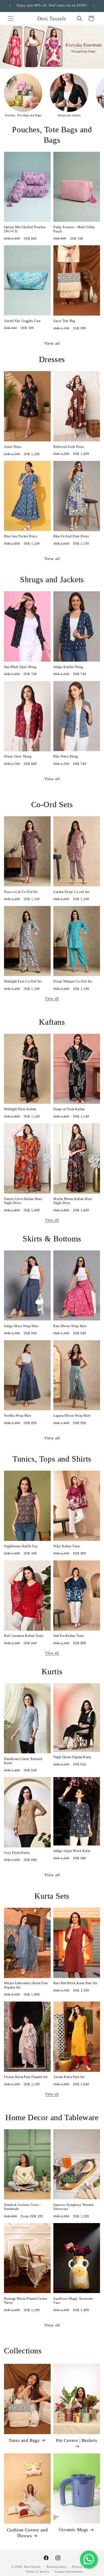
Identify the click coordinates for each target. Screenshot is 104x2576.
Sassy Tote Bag (64, 321)
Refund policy (57, 2567)
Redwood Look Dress (69, 447)
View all (52, 343)
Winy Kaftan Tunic (67, 1546)
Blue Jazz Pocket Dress (21, 536)
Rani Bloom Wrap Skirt (70, 1326)
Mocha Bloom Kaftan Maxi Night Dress (73, 1201)
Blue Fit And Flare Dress (71, 536)
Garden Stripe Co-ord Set (71, 892)
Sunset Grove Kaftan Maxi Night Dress (23, 1201)
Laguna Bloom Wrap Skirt (72, 1416)
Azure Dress (13, 447)
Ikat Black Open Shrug (20, 667)
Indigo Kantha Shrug (68, 667)
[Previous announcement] (10, 6)
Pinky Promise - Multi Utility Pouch (74, 229)
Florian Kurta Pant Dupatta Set (26, 2077)
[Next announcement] (94, 6)
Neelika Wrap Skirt (18, 1416)
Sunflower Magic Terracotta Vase (73, 2301)
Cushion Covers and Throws (27, 2533)
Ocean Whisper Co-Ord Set (73, 981)
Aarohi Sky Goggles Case (22, 321)
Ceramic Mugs (74, 2530)
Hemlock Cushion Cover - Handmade (23, 2207)
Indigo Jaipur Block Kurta (72, 1851)
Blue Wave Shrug (66, 756)
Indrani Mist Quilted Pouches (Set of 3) (25, 229)
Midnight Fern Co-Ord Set (23, 981)
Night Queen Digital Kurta (72, 1757)
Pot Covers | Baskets (77, 2440)
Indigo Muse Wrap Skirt (21, 1326)
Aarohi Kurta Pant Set (69, 2077)
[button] (11, 18)
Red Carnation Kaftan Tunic (24, 1636)
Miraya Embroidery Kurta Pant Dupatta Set (26, 1985)
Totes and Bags (24, 2440)
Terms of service (38, 2571)
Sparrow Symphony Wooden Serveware (74, 2207)
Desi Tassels (32, 2567)
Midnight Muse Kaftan (20, 1109)
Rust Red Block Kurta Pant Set (75, 1983)
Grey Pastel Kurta (17, 1853)
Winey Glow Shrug (18, 756)
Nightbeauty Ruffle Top (21, 1546)
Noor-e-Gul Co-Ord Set (21, 892)
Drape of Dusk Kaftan (69, 1109)
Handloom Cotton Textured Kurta (23, 1761)
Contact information (69, 2571)
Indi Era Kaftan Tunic (69, 1636)
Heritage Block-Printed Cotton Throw (25, 2301)
